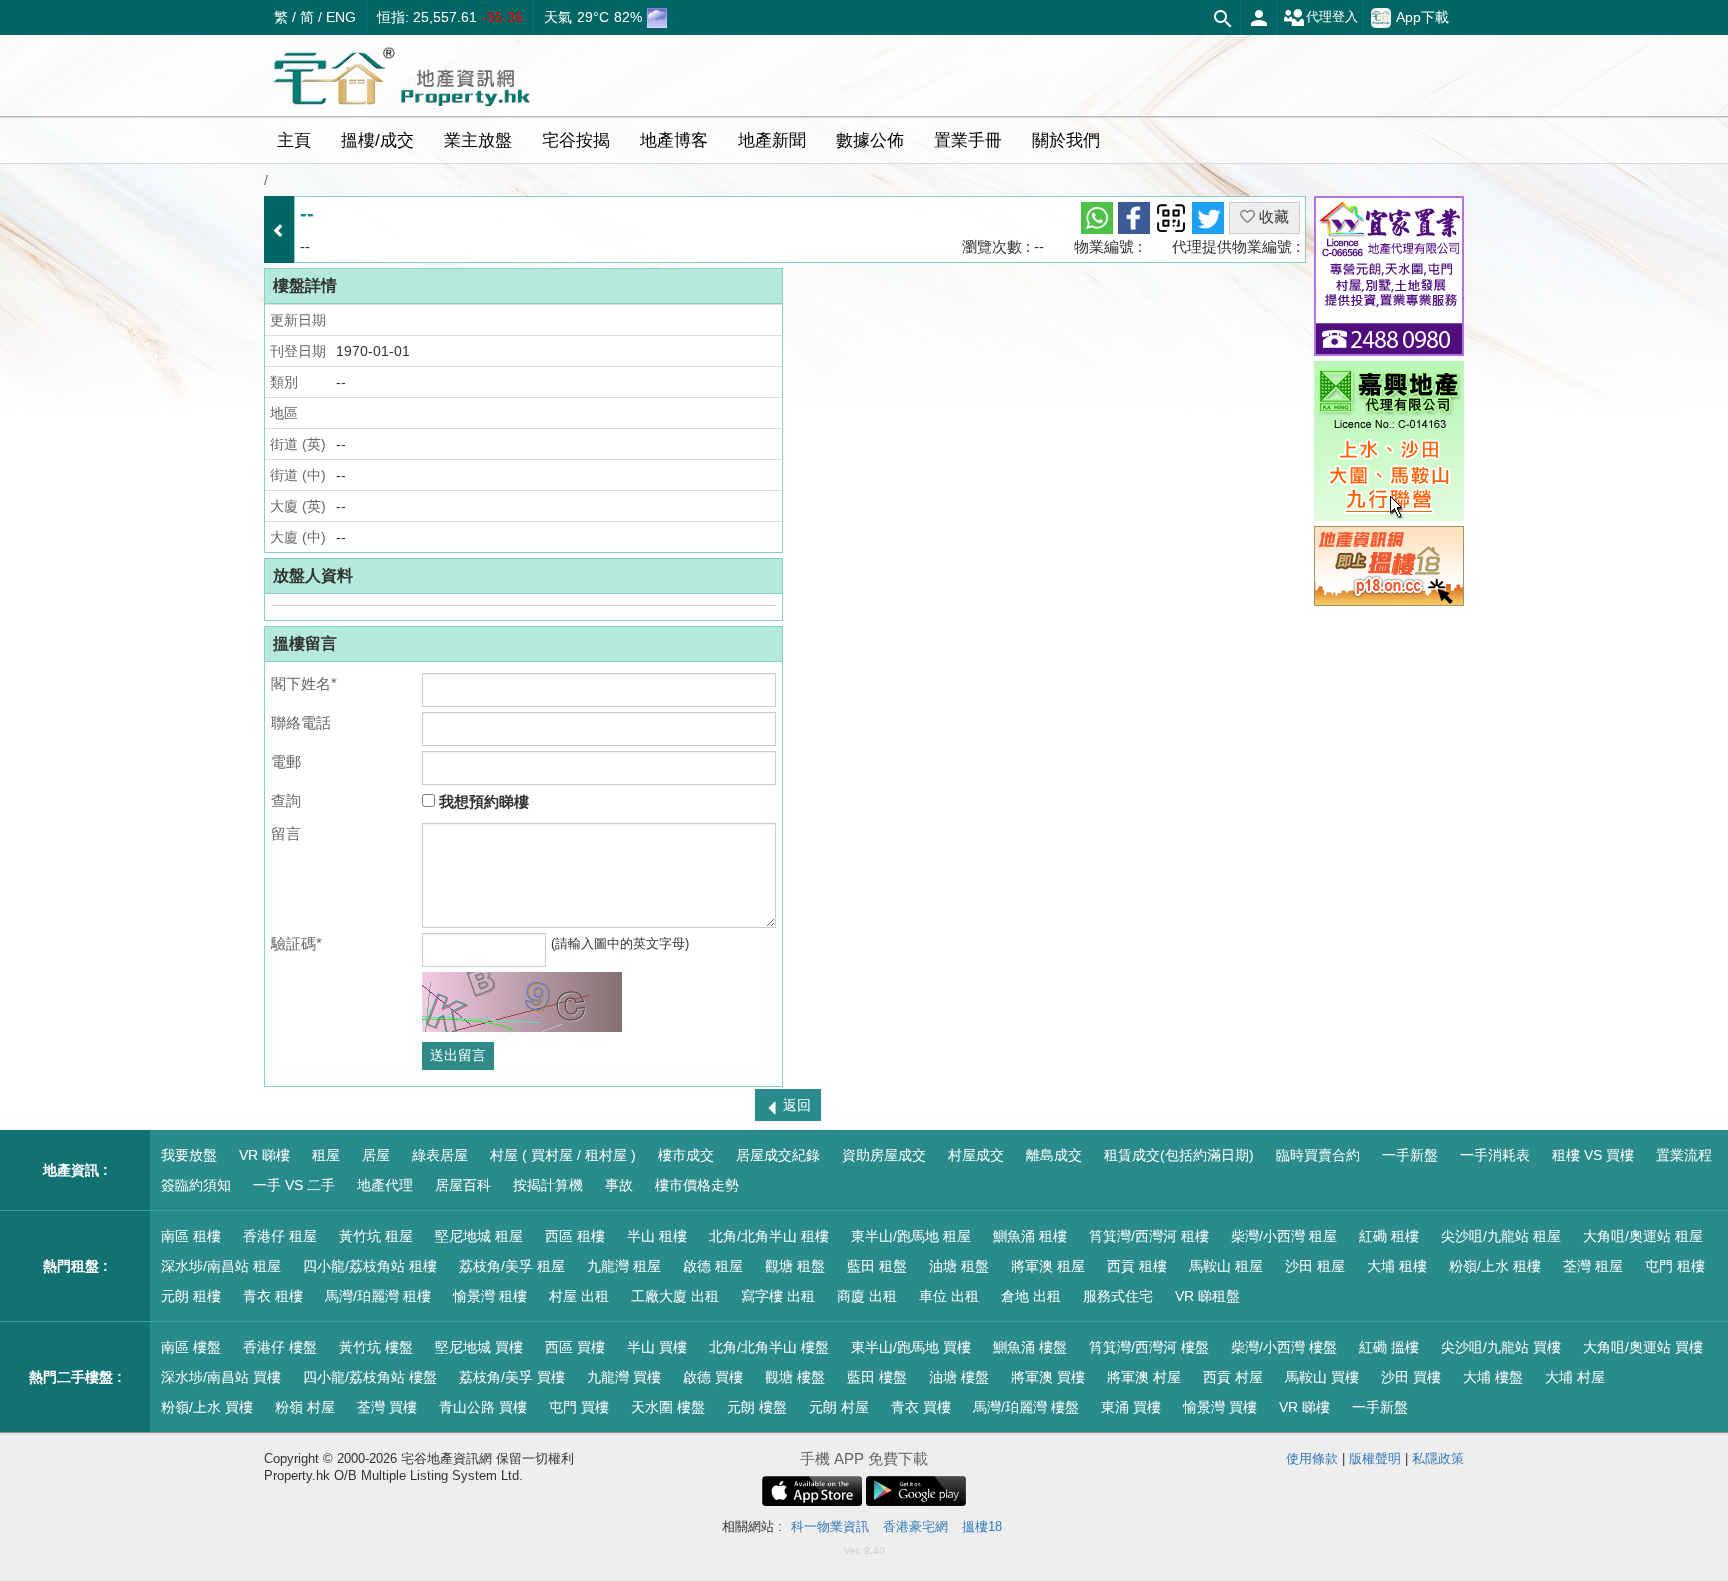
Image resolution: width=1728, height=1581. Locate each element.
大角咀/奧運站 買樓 (1643, 1347)
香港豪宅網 (915, 1526)
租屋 (326, 1155)
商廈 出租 (867, 1296)
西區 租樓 (575, 1236)
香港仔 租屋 (280, 1236)
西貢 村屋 (1233, 1377)
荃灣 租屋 (1593, 1266)
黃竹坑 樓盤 (376, 1347)
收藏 (1272, 216)
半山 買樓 (657, 1347)
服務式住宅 (1118, 1296)
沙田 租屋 (1315, 1266)
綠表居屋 (440, 1155)
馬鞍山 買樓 (1322, 1377)
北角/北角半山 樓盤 (769, 1347)
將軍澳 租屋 (1048, 1266)
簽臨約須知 (196, 1185)
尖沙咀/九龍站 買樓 (1501, 1347)
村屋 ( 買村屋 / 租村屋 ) (563, 1155)
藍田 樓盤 (877, 1377)
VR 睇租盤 (1207, 1296)
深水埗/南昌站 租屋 (221, 1266)
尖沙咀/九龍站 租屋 (1501, 1236)
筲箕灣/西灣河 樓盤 (1149, 1347)
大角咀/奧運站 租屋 (1643, 1236)
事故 (619, 1185)
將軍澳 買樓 (1048, 1377)
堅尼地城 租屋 (479, 1236)
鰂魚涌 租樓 (1030, 1236)
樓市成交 (686, 1155)
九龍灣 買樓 (624, 1377)
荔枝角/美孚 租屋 (512, 1266)
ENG (341, 17)
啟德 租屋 (713, 1266)
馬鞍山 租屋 (1226, 1266)
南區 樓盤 (191, 1347)
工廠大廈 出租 (675, 1296)
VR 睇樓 (264, 1155)
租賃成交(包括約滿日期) (1179, 1155)
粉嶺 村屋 (305, 1407)
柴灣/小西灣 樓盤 (1284, 1347)
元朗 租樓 (191, 1296)
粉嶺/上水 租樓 (1495, 1266)
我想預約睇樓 (482, 801)
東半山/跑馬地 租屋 (911, 1236)
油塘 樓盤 (959, 1377)
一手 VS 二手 (294, 1185)
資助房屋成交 (884, 1155)
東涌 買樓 (1131, 1407)
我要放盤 (189, 1155)
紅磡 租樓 (1389, 1236)
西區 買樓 (575, 1347)
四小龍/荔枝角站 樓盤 (370, 1377)
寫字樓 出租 (778, 1296)
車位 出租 (949, 1296)
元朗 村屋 (839, 1407)
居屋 (376, 1155)
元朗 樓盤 (757, 1407)
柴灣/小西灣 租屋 (1284, 1236)
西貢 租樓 (1137, 1266)
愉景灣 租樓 (490, 1296)
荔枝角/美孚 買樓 (512, 1377)
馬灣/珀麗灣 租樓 (378, 1296)
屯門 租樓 (1675, 1266)
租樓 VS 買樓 (1593, 1155)
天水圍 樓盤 (668, 1407)
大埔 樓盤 (1493, 1377)
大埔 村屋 (1575, 1377)
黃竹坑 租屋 (376, 1236)
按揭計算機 (548, 1185)
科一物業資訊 (830, 1526)
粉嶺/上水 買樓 (207, 1407)
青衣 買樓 (921, 1407)
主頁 (294, 140)
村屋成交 (976, 1155)
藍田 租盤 (877, 1266)
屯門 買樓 (579, 1407)
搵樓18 (982, 1526)
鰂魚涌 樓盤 (1030, 1347)
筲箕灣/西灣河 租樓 (1149, 1236)
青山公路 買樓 (483, 1407)
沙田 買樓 (1411, 1377)
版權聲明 (1375, 1458)
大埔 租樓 (1397, 1266)
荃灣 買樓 (387, 1407)
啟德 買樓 (713, 1377)
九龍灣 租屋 (624, 1266)
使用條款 (1312, 1458)
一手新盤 (1410, 1155)
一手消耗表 (1495, 1155)
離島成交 (1054, 1155)
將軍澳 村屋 (1144, 1377)
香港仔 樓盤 (280, 1347)
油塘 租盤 (959, 1266)
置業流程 (1684, 1155)
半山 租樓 (657, 1236)
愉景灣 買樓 (1220, 1407)
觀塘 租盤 (795, 1266)
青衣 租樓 (273, 1296)
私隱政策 (1438, 1458)
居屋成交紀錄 (778, 1155)
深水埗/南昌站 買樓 (221, 1377)
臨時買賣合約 (1318, 1155)
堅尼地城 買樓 (479, 1347)
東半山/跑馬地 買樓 (911, 1347)
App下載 (1422, 16)
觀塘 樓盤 (795, 1377)
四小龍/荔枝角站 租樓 (370, 1266)
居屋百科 (463, 1185)
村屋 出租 (579, 1296)
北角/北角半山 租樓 (769, 1236)
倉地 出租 (1031, 1296)
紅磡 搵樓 (1389, 1347)
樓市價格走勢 (697, 1185)
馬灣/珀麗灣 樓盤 (1026, 1407)
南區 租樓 (191, 1236)
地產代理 (385, 1185)
